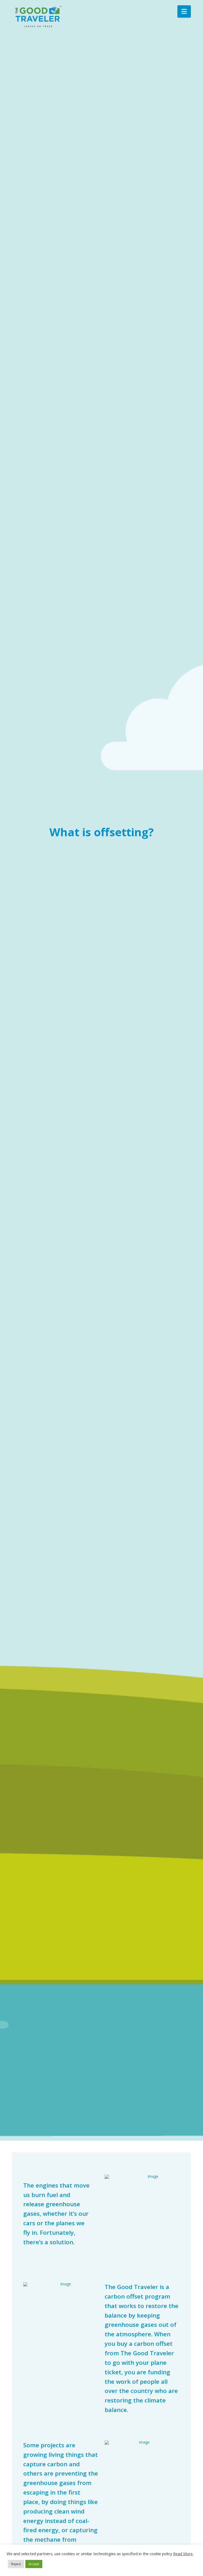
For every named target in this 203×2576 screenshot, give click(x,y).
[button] (184, 11)
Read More (183, 2554)
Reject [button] (16, 2564)
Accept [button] (34, 2564)
